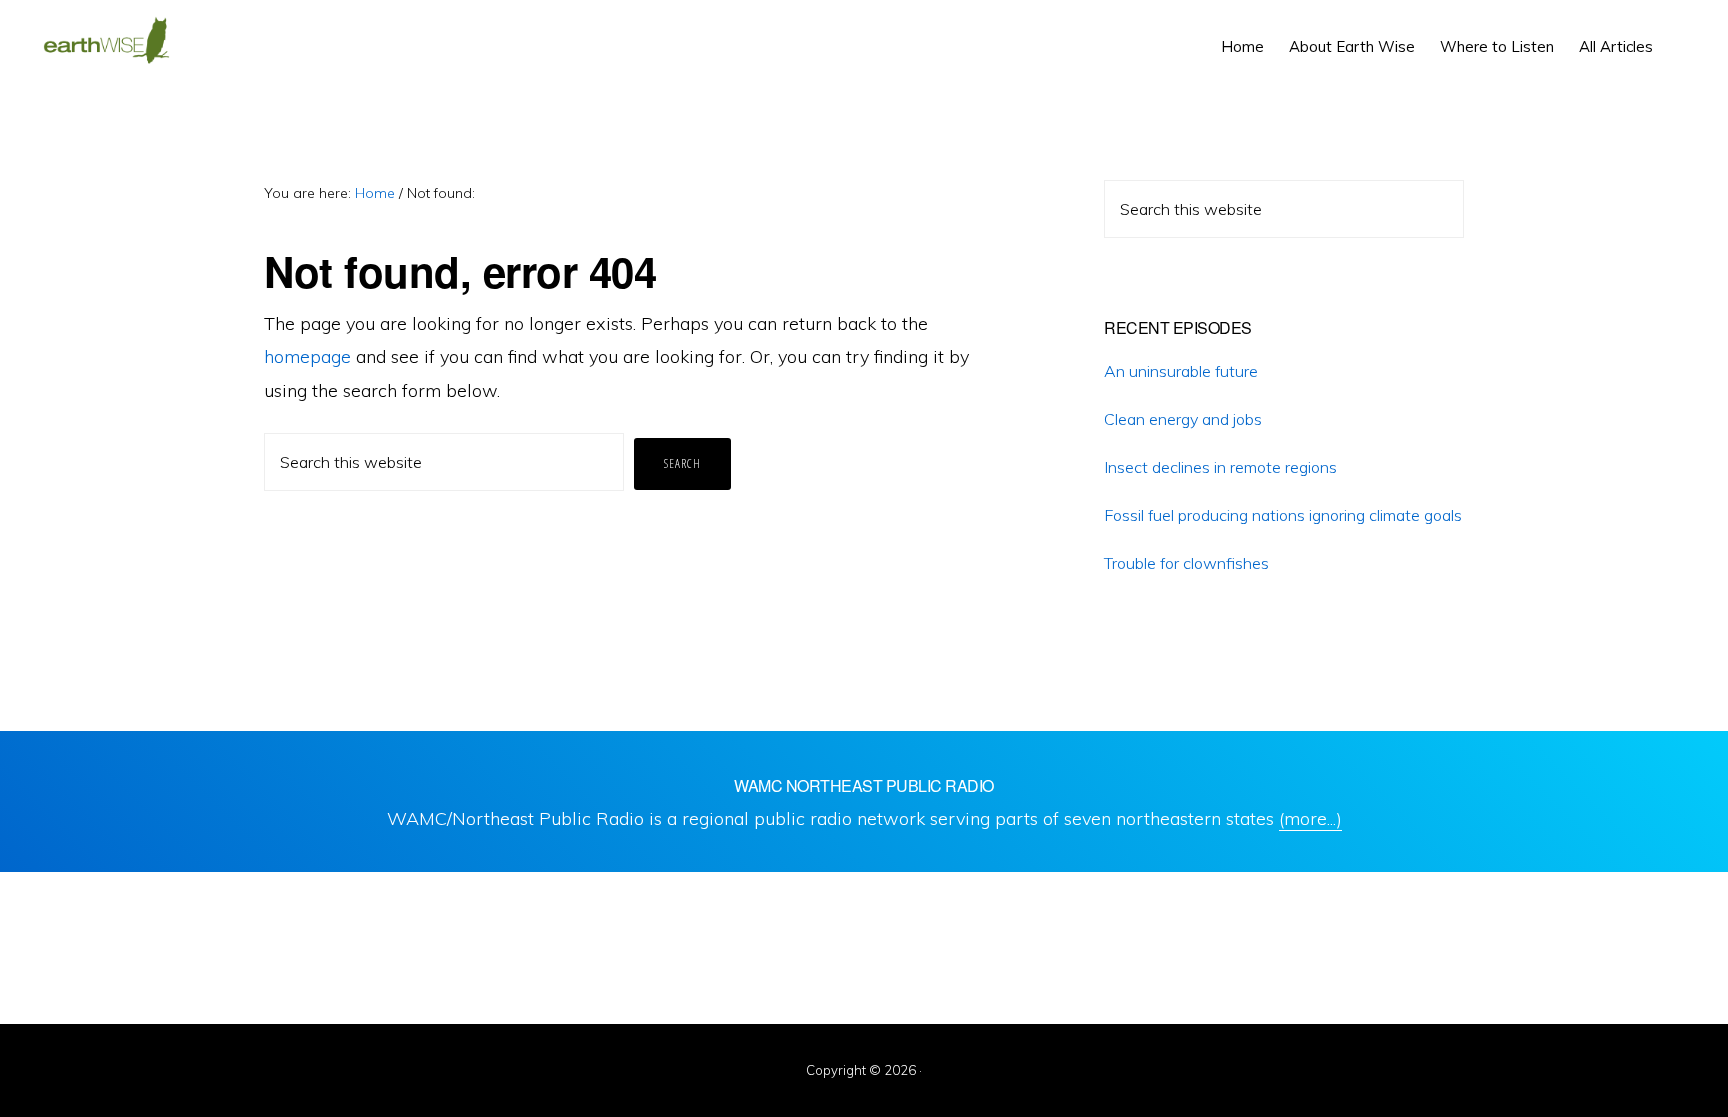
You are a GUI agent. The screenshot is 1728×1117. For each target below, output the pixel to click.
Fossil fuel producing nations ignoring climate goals (1283, 515)
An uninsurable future (1181, 371)
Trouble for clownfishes (1186, 563)
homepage (307, 356)
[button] (1678, 32)
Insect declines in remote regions (1220, 467)
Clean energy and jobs (1183, 419)
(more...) (1310, 818)
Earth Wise (106, 40)
